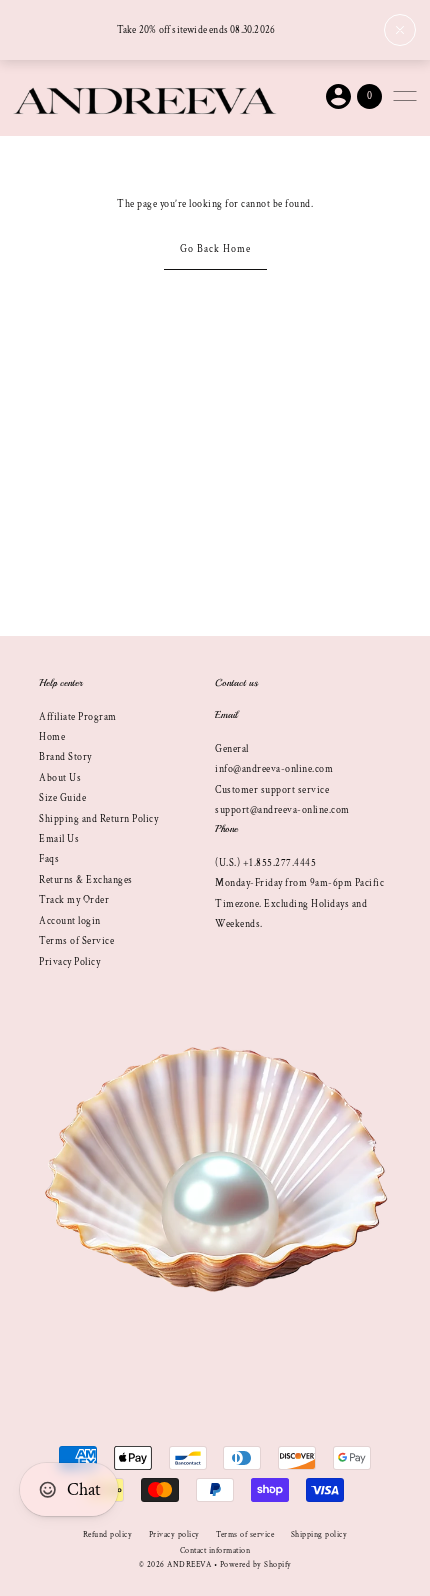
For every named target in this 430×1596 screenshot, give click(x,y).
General (232, 749)
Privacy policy (174, 1534)
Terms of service (245, 1534)
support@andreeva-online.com (282, 810)
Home (52, 737)
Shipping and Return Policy (98, 819)
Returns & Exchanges (86, 880)
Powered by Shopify (256, 1564)
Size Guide (62, 798)
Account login (70, 921)
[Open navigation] (405, 96)
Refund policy (108, 1534)
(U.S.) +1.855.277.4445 (265, 863)
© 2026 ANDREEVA (175, 1564)
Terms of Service (76, 941)
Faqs (49, 859)
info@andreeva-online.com (274, 769)
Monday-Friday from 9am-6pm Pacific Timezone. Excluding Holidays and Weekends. (299, 903)
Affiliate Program (78, 717)
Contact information (215, 1550)
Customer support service (272, 790)
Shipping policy (319, 1534)
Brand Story (65, 757)
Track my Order (74, 900)
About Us (60, 778)
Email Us (59, 839)
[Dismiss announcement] (400, 30)
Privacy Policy (69, 962)
